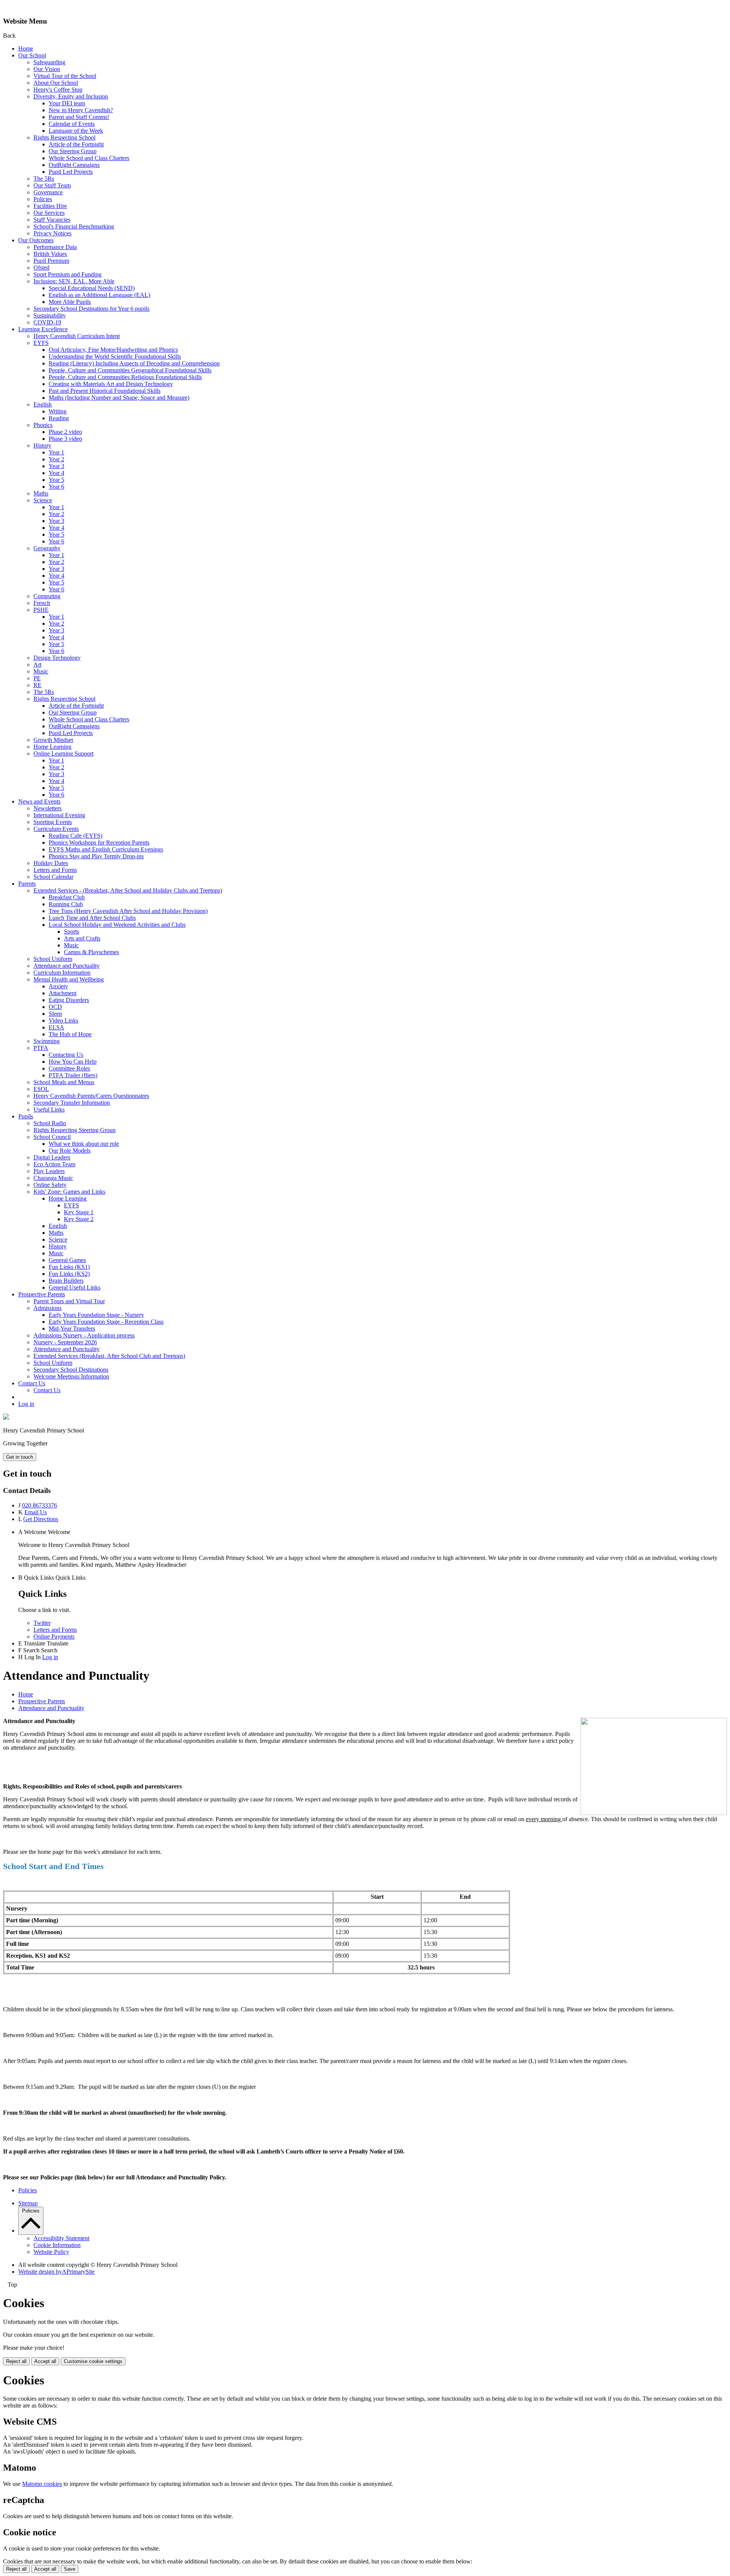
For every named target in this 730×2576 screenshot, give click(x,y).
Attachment (63, 993)
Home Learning (52, 747)
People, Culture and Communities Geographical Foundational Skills (130, 370)
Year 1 (56, 452)
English (43, 404)
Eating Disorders (69, 1000)
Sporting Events (53, 822)
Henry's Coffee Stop (58, 90)
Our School (32, 55)
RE (37, 685)
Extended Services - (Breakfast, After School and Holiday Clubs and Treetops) (128, 890)
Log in (26, 1404)
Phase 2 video (65, 432)
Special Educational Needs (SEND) (92, 288)
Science (43, 500)
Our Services (49, 213)
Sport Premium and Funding (67, 274)
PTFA (41, 1048)
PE (37, 678)
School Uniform (53, 959)
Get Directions (41, 1519)
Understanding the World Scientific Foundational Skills (115, 357)
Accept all (45, 2361)
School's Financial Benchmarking (74, 226)
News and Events (39, 801)
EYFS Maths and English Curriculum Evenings (106, 849)
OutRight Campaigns (74, 165)
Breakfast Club (67, 897)
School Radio (50, 1123)
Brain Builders (66, 1281)
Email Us (36, 1512)
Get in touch (20, 1457)
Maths (41, 493)
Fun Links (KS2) (69, 1274)
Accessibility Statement (61, 2238)
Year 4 (56, 473)
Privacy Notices (52, 233)
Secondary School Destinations (71, 1370)
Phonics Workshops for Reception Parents (99, 843)
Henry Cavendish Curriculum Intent (77, 336)
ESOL (41, 1089)
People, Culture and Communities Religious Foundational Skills (125, 377)
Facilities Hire (50, 206)
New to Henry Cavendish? (81, 110)
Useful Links (49, 1109)
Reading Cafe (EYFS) (75, 836)
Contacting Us (66, 1055)
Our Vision (47, 69)
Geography (47, 548)
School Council (52, 1137)
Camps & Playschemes (91, 952)
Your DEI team (67, 103)
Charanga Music (53, 1178)
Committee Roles (69, 1068)
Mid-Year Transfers (72, 1328)
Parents (27, 884)
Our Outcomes (36, 240)
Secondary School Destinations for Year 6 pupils (91, 309)
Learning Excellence (43, 329)
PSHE (41, 610)
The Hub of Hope (70, 1034)
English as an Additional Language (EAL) (99, 295)
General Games (67, 1260)
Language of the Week (76, 131)
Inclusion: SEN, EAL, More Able (74, 281)
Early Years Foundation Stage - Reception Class (106, 1322)
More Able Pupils (70, 302)
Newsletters (48, 808)
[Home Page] (6, 1417)
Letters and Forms (55, 870)
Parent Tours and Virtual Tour (69, 1301)
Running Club (66, 904)
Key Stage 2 (79, 1219)
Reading (59, 418)
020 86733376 (40, 1505)
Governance (48, 192)
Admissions (48, 1308)
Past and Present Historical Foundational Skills (105, 391)
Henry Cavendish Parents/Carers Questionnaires (91, 1096)
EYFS (41, 343)
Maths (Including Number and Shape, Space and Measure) (119, 398)
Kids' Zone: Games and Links (69, 1192)
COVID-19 (47, 322)
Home (26, 48)
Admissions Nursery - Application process (84, 1335)
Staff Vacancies (52, 220)
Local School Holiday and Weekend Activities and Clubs (117, 925)
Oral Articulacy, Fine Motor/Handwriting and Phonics (113, 350)
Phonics (43, 425)
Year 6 (56, 487)
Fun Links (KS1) (69, 1267)
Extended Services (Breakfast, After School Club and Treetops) (109, 1356)
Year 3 (56, 466)
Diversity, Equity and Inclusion (71, 96)
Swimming (47, 1041)
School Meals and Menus (64, 1082)
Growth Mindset (53, 740)
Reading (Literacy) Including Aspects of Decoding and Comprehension (134, 363)
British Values (50, 254)
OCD (55, 1007)
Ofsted (41, 268)
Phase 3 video (65, 439)
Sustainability (50, 315)
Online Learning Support (63, 754)
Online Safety (50, 1185)
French (42, 603)
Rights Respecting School (64, 137)
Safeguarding (49, 62)
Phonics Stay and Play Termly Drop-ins (96, 856)
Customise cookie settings (93, 2361)
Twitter (42, 1623)
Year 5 (56, 480)
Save (70, 2569)
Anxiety (58, 986)
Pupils (26, 1116)
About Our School (56, 83)
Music (41, 671)
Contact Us (32, 1383)
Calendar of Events (72, 124)
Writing (58, 411)
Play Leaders (49, 1171)
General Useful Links (75, 1287)
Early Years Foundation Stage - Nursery (96, 1315)
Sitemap (28, 2203)
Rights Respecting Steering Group (75, 1130)
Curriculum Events (56, 829)
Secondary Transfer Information (72, 1103)
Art (37, 665)
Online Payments (54, 1637)
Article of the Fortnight (76, 144)
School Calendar (53, 877)
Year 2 (56, 459)
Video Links (63, 1020)
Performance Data (55, 247)
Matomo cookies (42, 2484)
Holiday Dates (51, 863)
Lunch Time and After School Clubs (92, 918)
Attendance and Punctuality (67, 966)
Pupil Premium (51, 261)
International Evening (59, 815)
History (42, 445)
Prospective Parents (42, 1294)
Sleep (55, 1014)
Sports (71, 931)
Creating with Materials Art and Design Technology (111, 384)
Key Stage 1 (79, 1212)
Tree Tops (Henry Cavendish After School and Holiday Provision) (128, 911)
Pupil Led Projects (71, 172)
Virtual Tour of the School (65, 76)
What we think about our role (84, 1144)
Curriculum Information (62, 973)
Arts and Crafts (82, 938)
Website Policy (51, 2252)
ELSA (56, 1027)
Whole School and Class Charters (89, 158)
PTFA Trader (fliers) (73, 1075)
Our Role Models (70, 1151)
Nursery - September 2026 (65, 1342)
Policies (43, 199)
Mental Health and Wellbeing (69, 979)
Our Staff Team (52, 185)
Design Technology (57, 658)
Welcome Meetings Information (71, 1376)
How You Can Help (73, 1062)
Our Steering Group (73, 151)
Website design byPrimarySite (56, 2272)
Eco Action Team (54, 1164)
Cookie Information (57, 2245)
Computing (47, 596)
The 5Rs (44, 179)
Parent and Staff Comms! (79, 117)
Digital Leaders (52, 1157)
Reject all (16, 2361)
